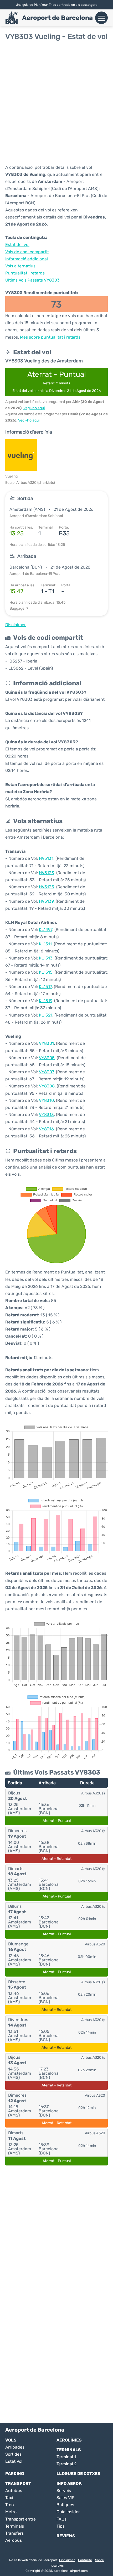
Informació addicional (27, 259)
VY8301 (46, 1043)
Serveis (64, 2491)
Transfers (14, 2533)
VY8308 (47, 1086)
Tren (10, 2505)
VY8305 (47, 1058)
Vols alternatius (20, 266)
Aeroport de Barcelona (57, 18)
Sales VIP (65, 2498)
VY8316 (46, 1129)
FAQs (61, 2519)
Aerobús (14, 2540)
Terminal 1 (66, 2457)
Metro (11, 2512)
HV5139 (46, 901)
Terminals (69, 2450)
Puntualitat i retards (25, 273)
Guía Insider (68, 2512)
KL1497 (46, 930)
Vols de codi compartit (27, 252)
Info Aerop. (70, 2484)
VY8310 (46, 1100)
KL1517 (45, 987)
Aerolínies (69, 2440)
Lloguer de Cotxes (78, 2474)
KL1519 (45, 1001)
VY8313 (46, 1115)
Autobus (14, 2491)
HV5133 (47, 873)
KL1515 (46, 972)
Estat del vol (17, 245)
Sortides (13, 2454)
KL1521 (46, 1015)
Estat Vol (14, 2461)
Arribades (15, 2447)
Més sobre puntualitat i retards (50, 337)
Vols (11, 2440)
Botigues (65, 2505)
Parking (15, 2474)
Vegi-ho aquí (34, 408)
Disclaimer (67, 2560)
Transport (18, 2484)
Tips (61, 2526)
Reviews (66, 2536)
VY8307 (46, 1072)
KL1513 (46, 958)
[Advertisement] (56, 102)
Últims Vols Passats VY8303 (32, 280)
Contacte (85, 2560)
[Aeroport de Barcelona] (12, 18)
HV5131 (46, 858)
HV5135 (47, 887)
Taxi (9, 2498)
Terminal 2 (66, 2464)
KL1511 (45, 944)
